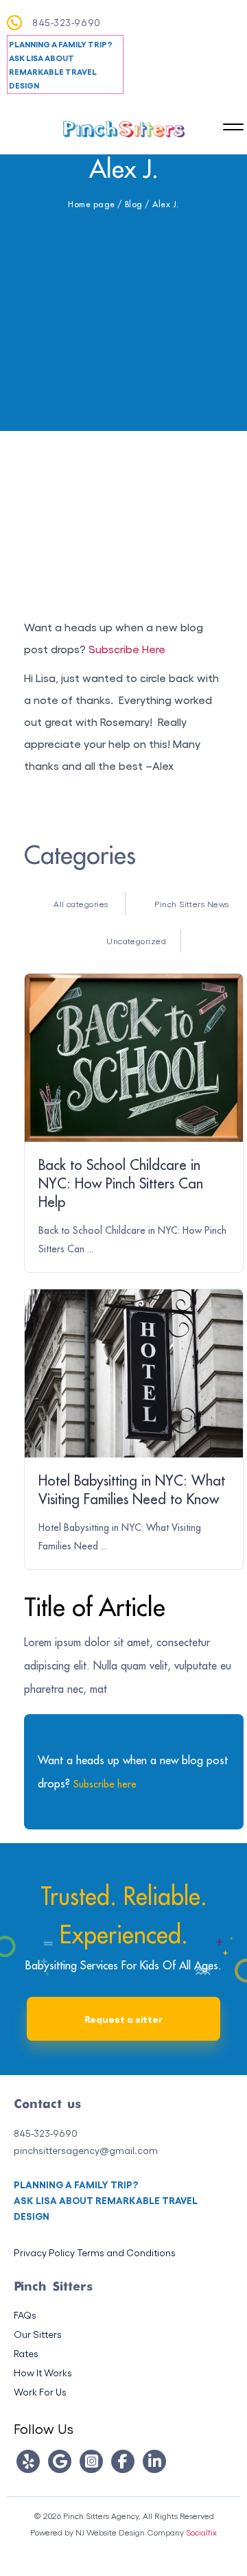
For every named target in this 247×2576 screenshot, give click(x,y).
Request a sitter (123, 2018)
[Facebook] (123, 2461)
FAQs (25, 2315)
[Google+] (60, 2461)
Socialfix (201, 2532)
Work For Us (40, 2392)
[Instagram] (91, 2461)
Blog (134, 204)
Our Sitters (38, 2334)
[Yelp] (28, 2461)
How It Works (43, 2373)
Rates (26, 2353)
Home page (91, 204)
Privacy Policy (44, 2252)
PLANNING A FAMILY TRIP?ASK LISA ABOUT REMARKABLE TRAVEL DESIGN (61, 65)
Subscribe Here (127, 649)
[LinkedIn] (154, 2461)
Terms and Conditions (126, 2252)
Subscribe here (105, 1784)
